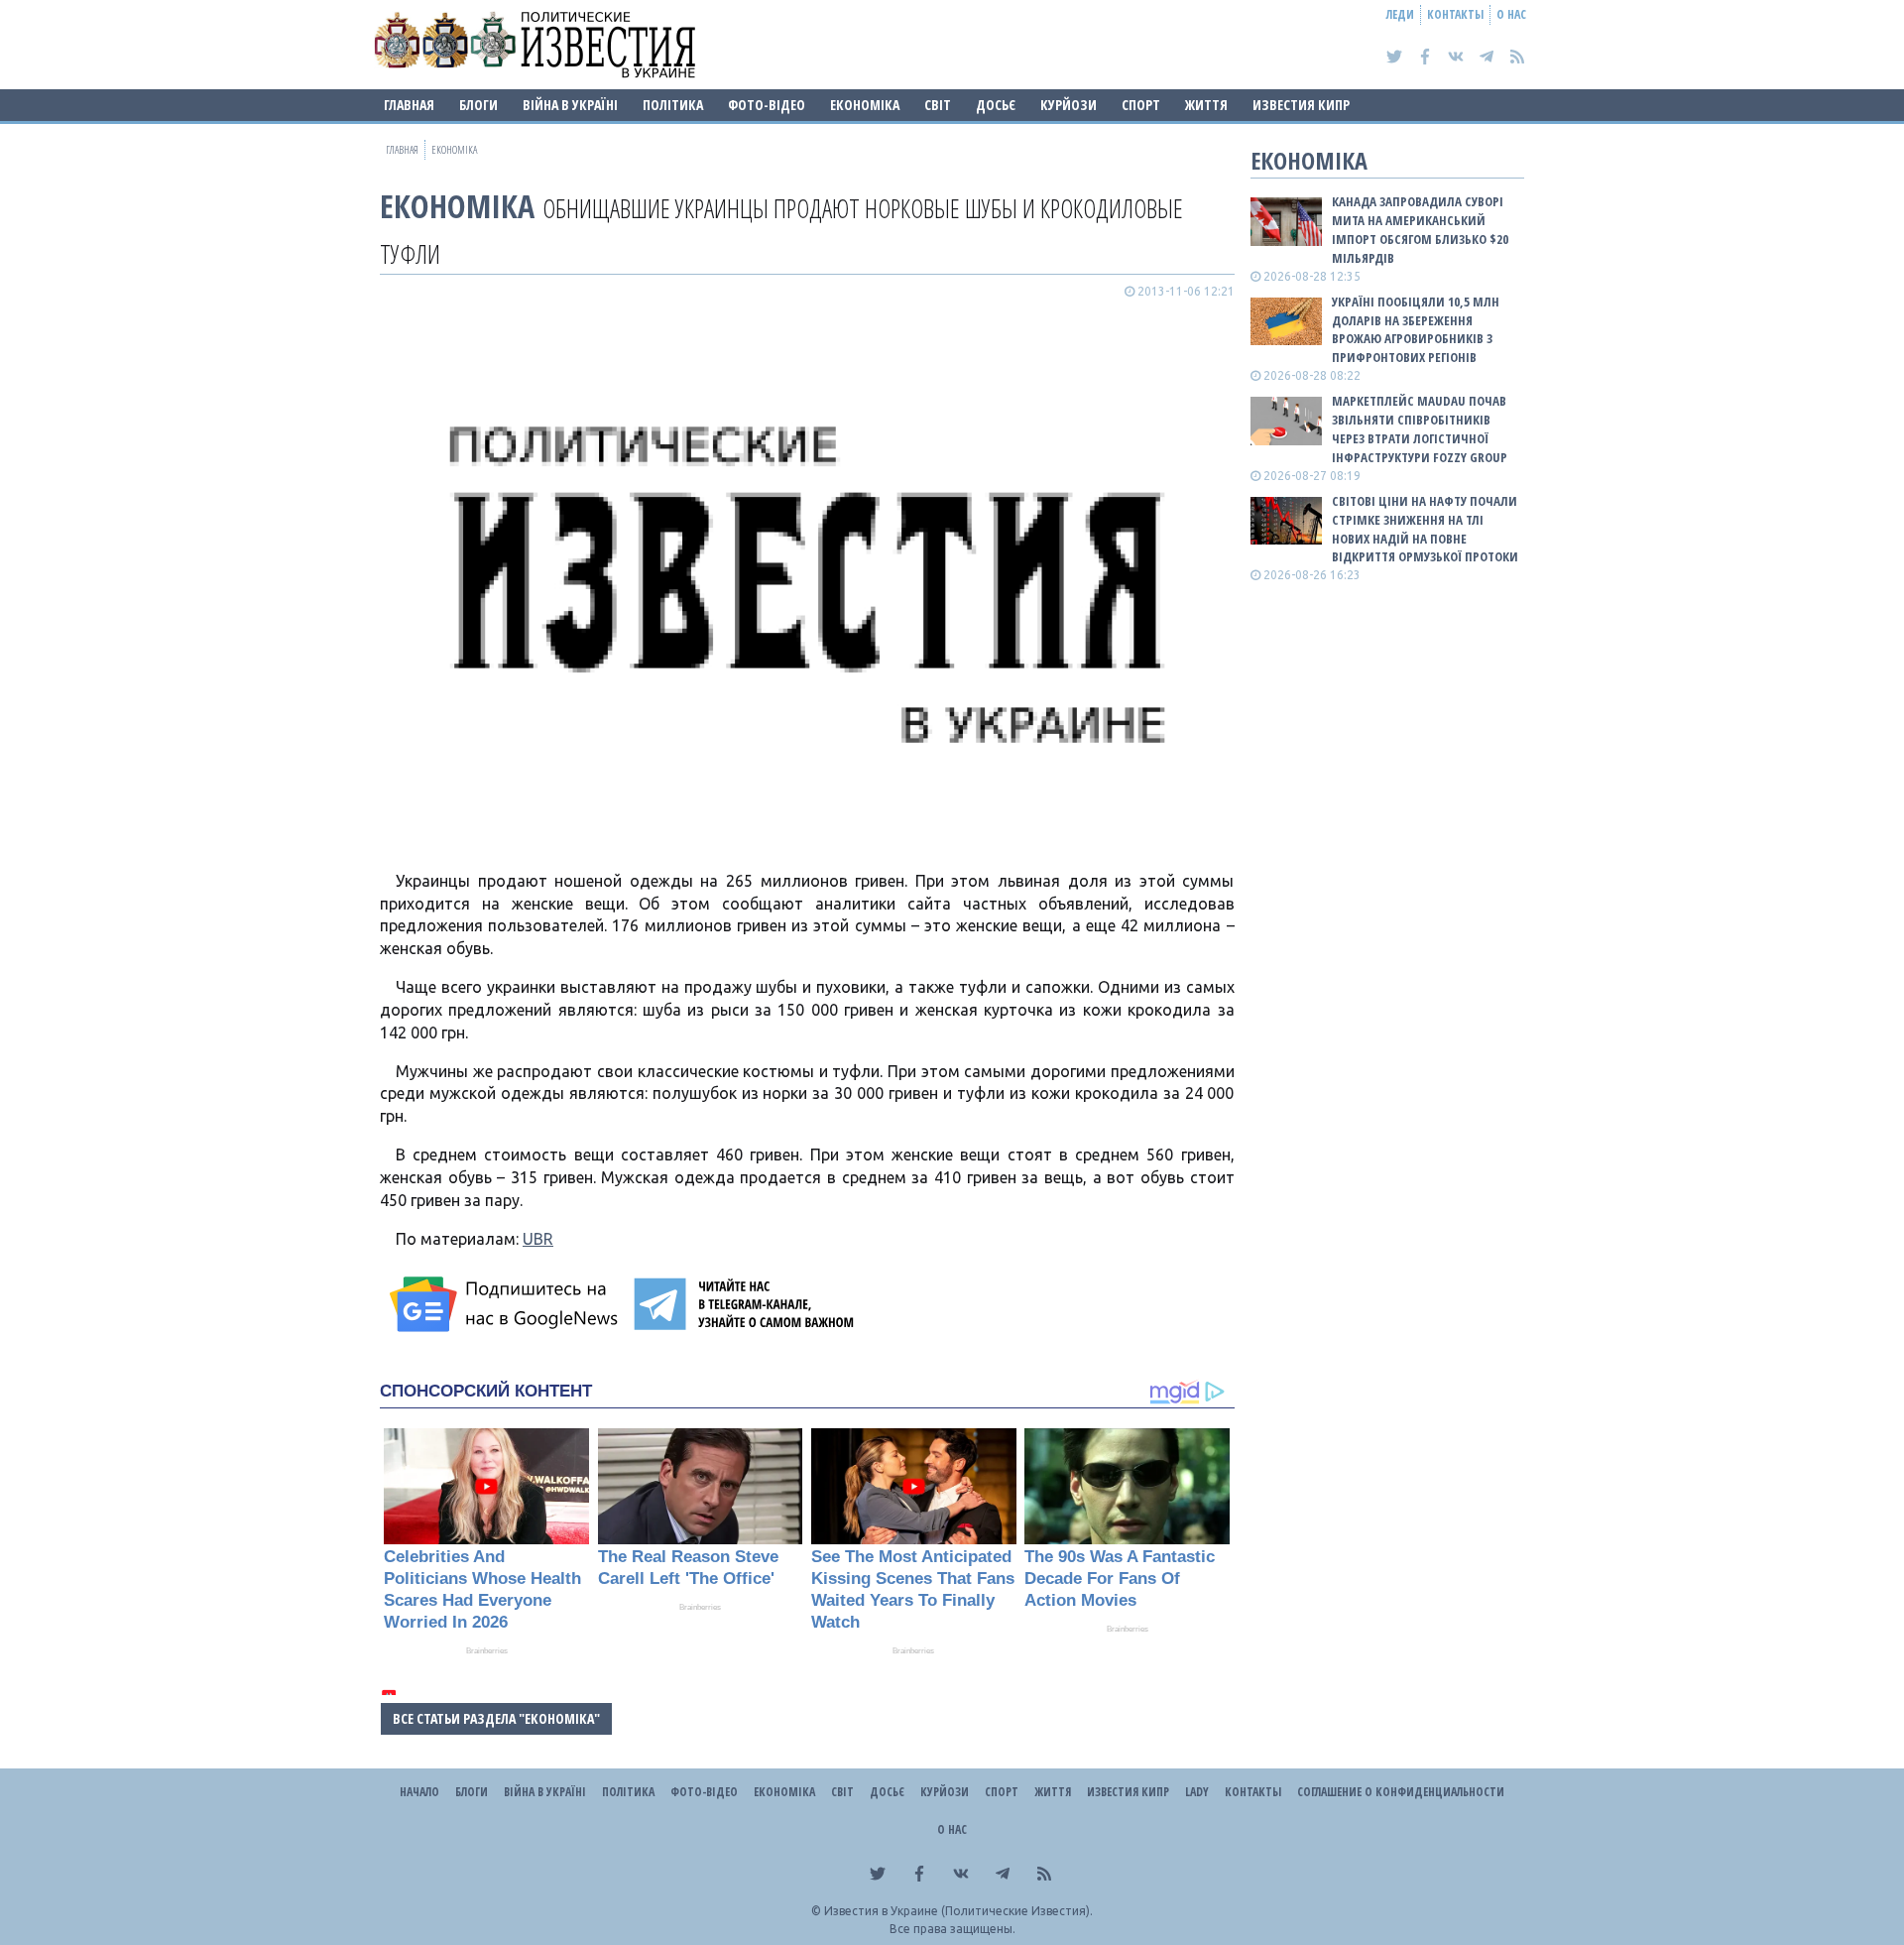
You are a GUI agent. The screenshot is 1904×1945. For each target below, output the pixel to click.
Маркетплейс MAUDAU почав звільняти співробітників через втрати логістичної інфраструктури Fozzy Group (1420, 429)
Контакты (1455, 14)
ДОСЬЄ (996, 105)
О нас (1511, 14)
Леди (1400, 14)
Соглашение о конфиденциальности (1401, 1792)
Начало (419, 1792)
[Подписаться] (507, 1304)
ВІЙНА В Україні (570, 105)
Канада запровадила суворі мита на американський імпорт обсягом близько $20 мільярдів (1420, 230)
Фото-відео (767, 105)
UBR (538, 1239)
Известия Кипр (1301, 105)
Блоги (478, 105)
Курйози (1069, 105)
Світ (938, 105)
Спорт (1141, 105)
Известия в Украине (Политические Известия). (958, 1911)
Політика (673, 105)
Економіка (865, 105)
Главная (409, 105)
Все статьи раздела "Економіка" (496, 1718)
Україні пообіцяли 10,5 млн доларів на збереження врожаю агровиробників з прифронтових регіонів (1416, 330)
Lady (1197, 1792)
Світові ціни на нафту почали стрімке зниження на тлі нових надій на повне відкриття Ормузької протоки (1425, 529)
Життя (1206, 105)
